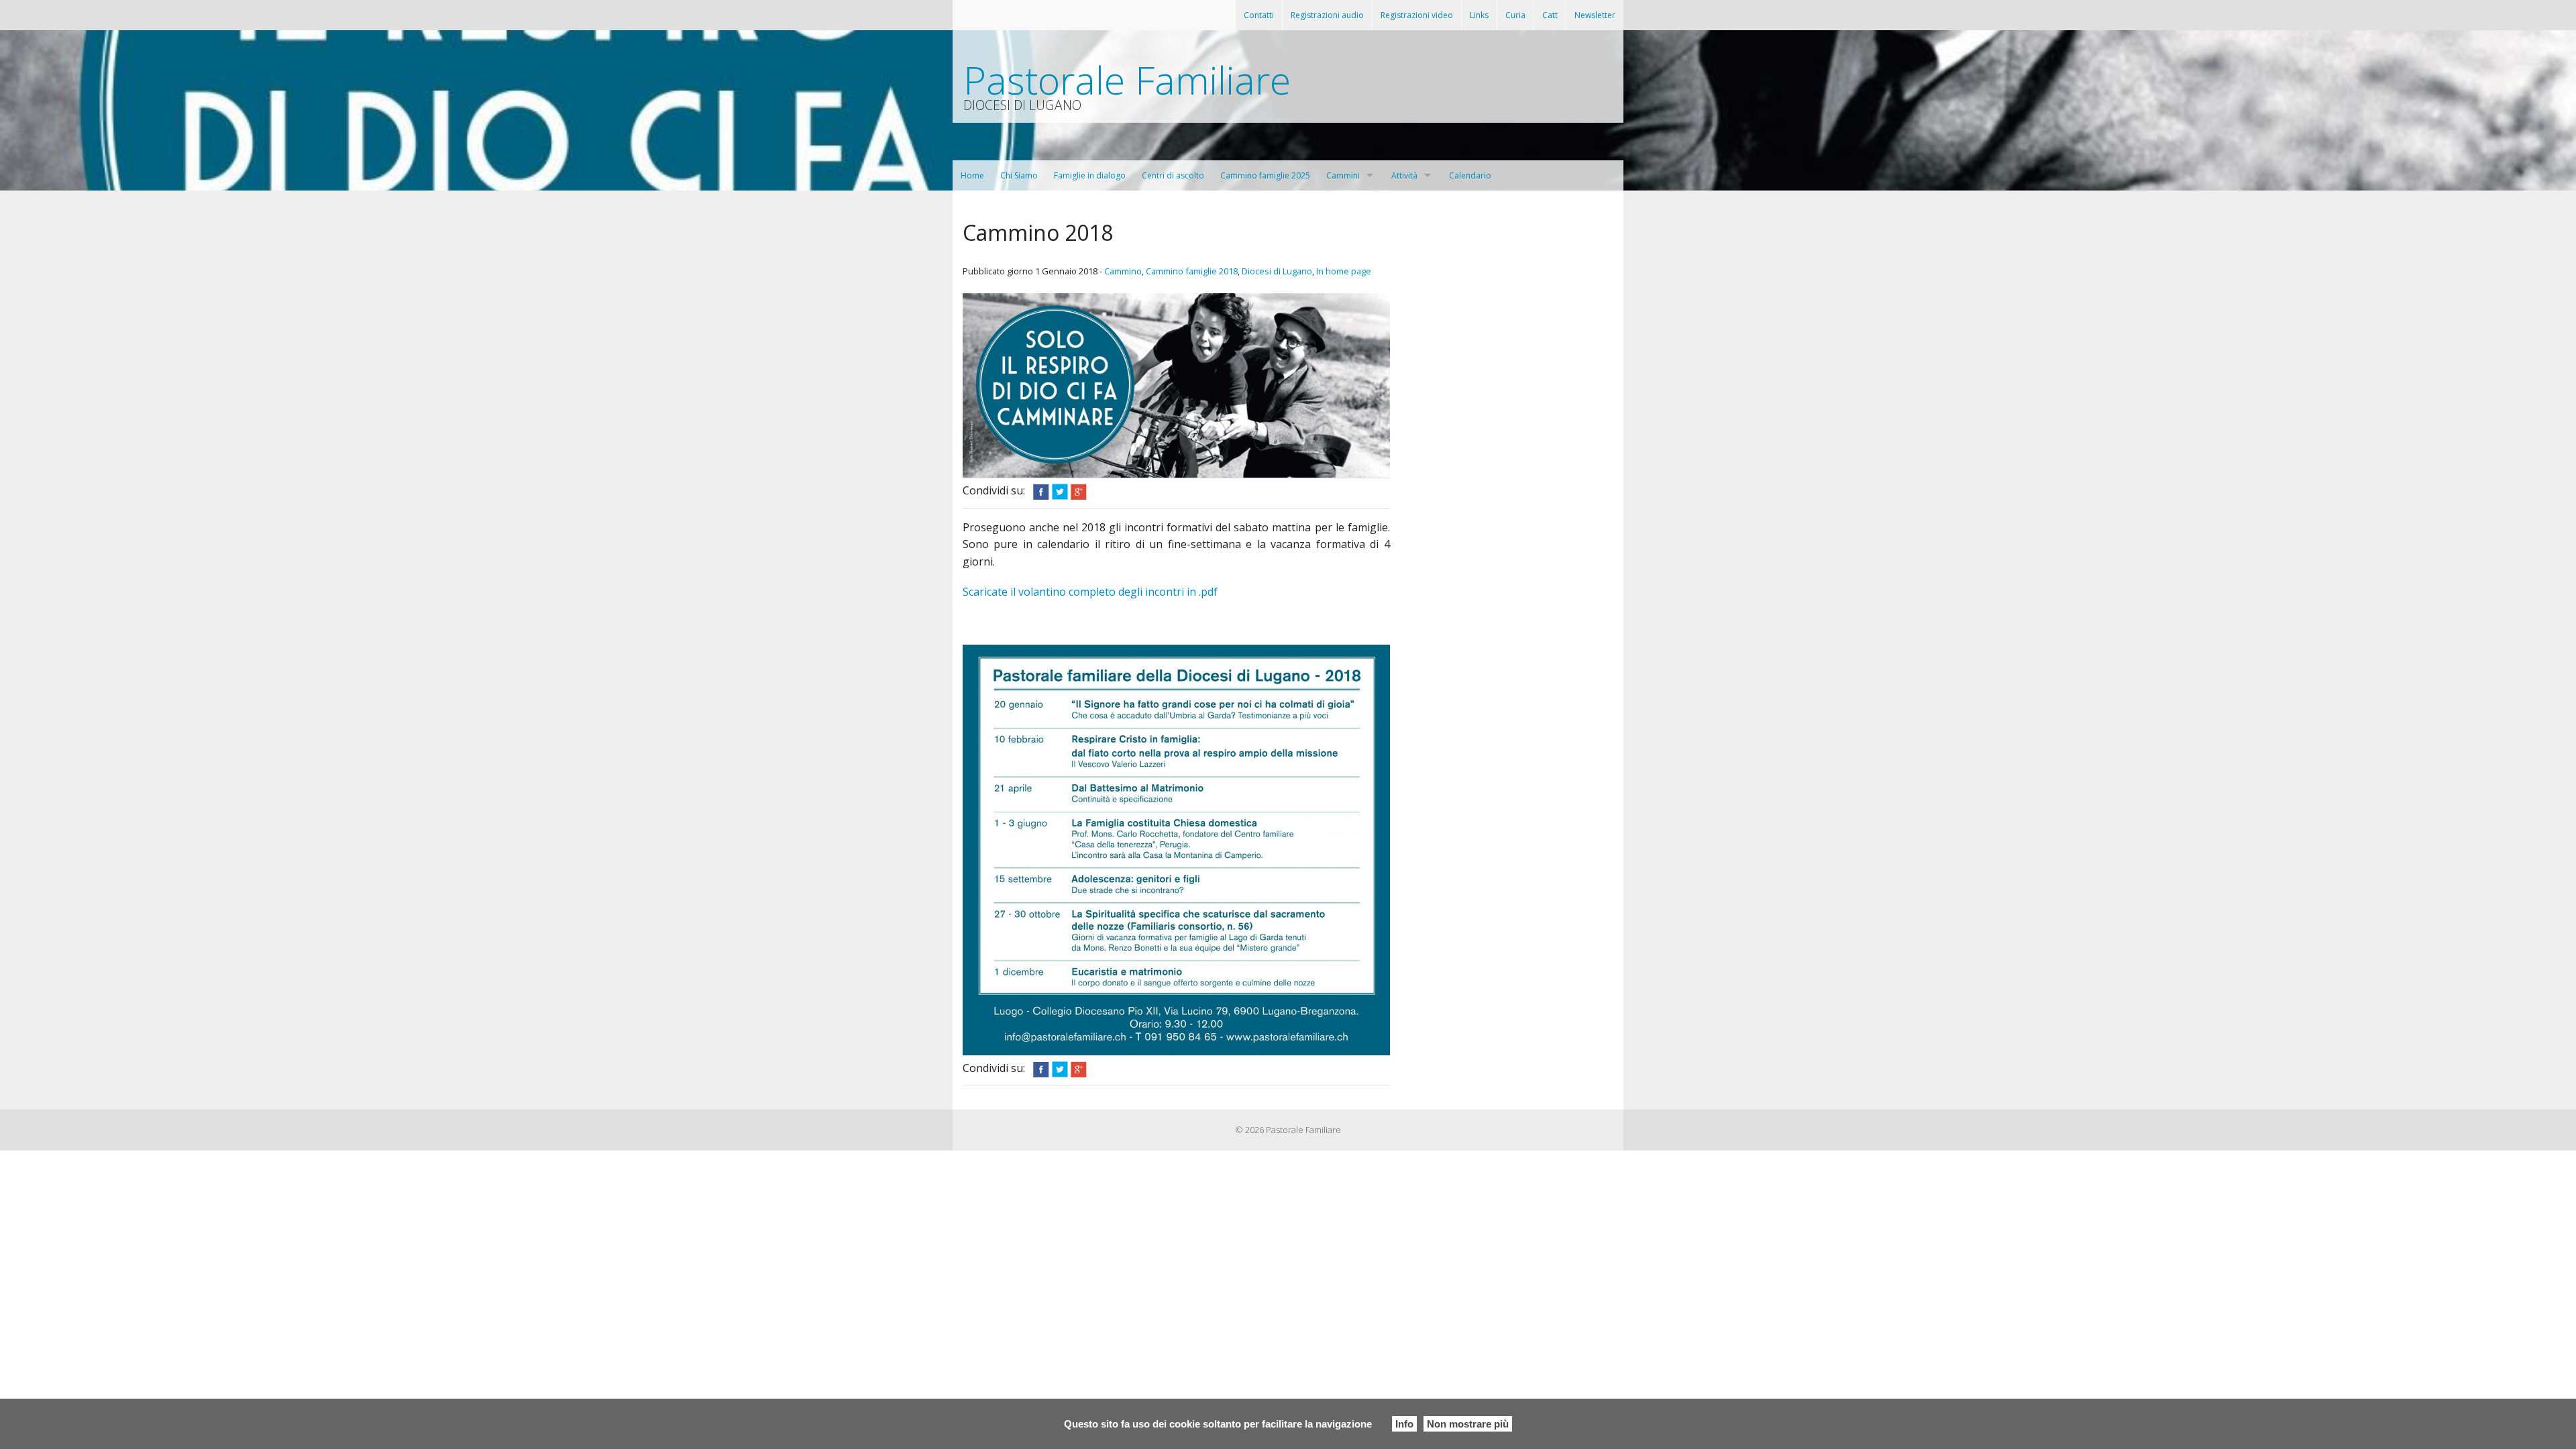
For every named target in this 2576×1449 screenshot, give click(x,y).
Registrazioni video (1417, 15)
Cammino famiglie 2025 (1265, 175)
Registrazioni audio (1327, 15)
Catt (1550, 15)
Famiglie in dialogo (1090, 175)
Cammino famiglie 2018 (1192, 271)
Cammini (1343, 175)
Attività (1404, 175)
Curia (1515, 15)
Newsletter (1595, 15)
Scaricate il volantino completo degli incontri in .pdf (1090, 592)
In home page (1344, 271)
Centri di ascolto (1173, 175)
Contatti (1259, 15)
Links (1479, 15)
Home (972, 175)
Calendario (1470, 175)
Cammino (1123, 271)
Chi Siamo (1019, 175)
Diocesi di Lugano (1277, 271)
